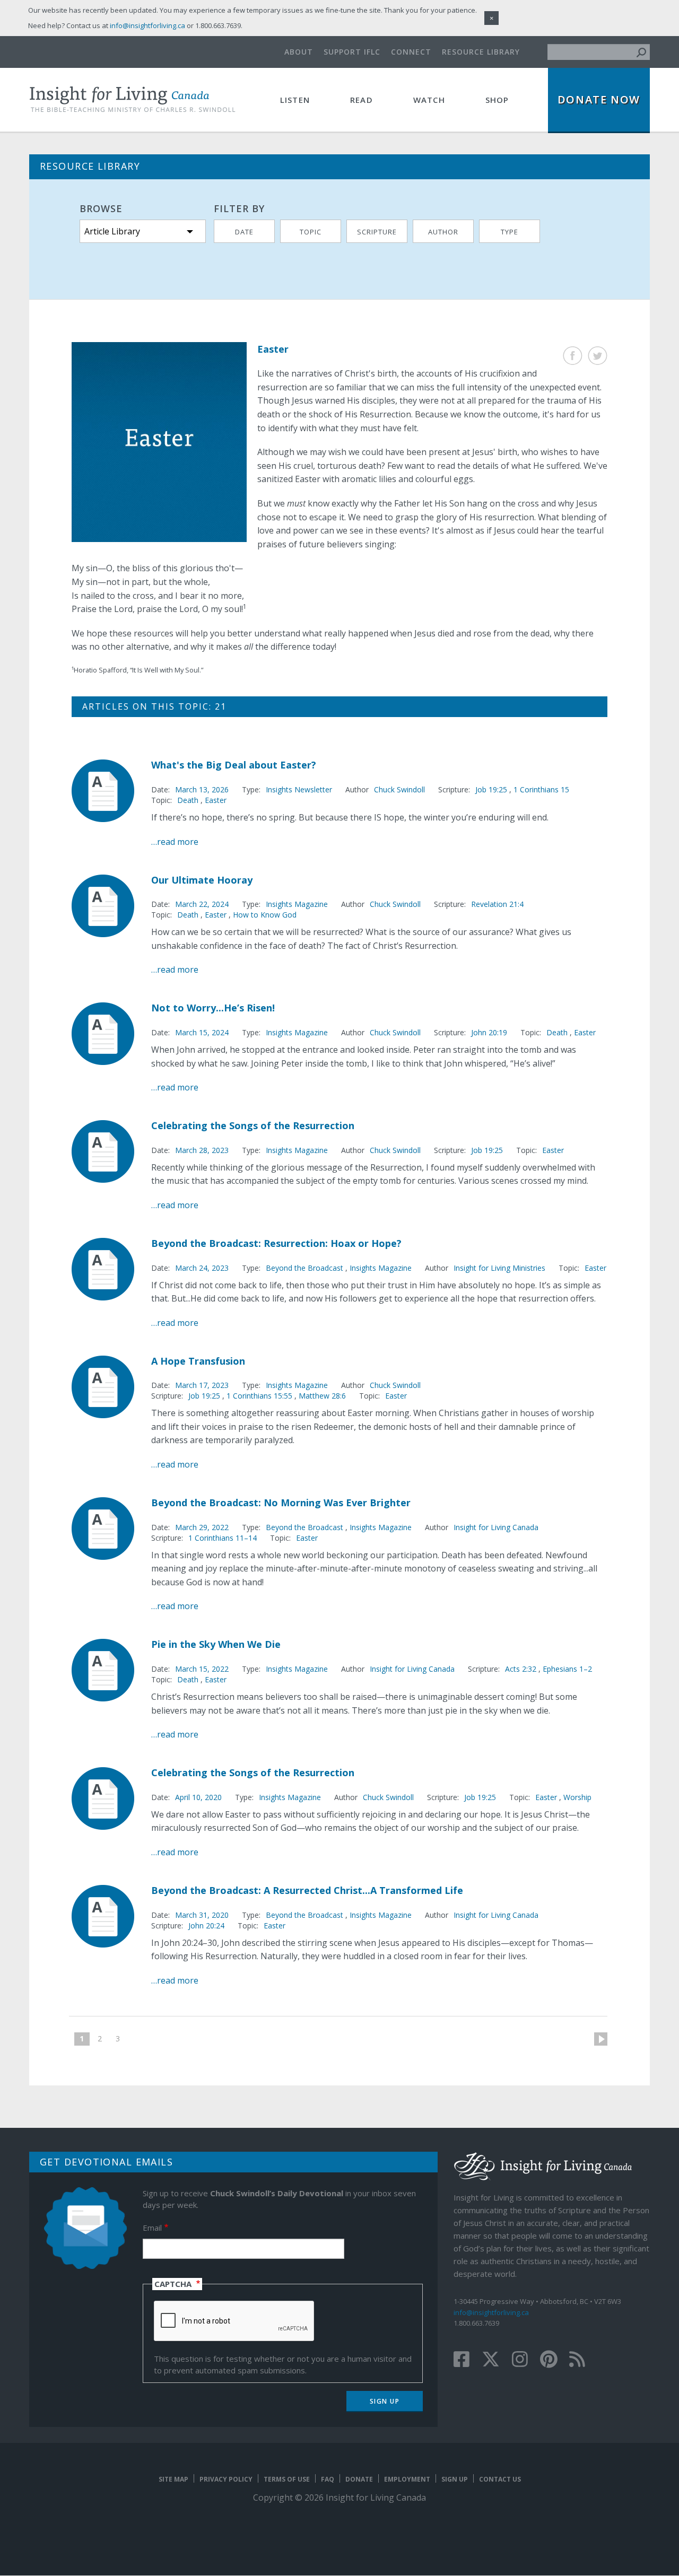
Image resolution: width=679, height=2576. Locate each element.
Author (443, 232)
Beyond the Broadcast (304, 1268)
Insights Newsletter (299, 789)
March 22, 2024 (202, 904)
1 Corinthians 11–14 (223, 1538)
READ (362, 100)
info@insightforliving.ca (491, 2312)
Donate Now (599, 99)
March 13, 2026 (202, 789)
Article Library (112, 231)
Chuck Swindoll (399, 789)
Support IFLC (352, 52)
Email (152, 2228)
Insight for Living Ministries (499, 1268)
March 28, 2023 (202, 1150)
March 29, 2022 (202, 1527)
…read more (175, 842)
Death (188, 800)
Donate (359, 2479)
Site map (173, 2479)
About (299, 52)
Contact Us (500, 2479)
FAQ (328, 2479)
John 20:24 (206, 1926)
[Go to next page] (597, 2039)
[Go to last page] (134, 2039)
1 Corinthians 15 (541, 789)
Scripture (377, 232)
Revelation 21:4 (497, 904)
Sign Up (455, 2479)
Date (244, 232)
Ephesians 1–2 (567, 1669)
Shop (497, 100)
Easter (216, 800)
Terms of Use (287, 2479)
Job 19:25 (492, 789)
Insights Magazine (297, 904)
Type (510, 232)
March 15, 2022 (202, 1669)
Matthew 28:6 (322, 1396)
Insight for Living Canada (496, 1527)
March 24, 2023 (202, 1268)
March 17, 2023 (202, 1385)
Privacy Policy (226, 2479)
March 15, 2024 (202, 1032)
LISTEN (295, 100)
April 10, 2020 (198, 1797)
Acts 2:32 (522, 1669)
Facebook (573, 356)
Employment (407, 2479)
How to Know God (265, 915)
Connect (411, 52)
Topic (311, 232)
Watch (429, 100)
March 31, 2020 (202, 1915)
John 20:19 (489, 1032)
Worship (577, 1797)
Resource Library (481, 52)
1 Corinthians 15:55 (260, 1396)
